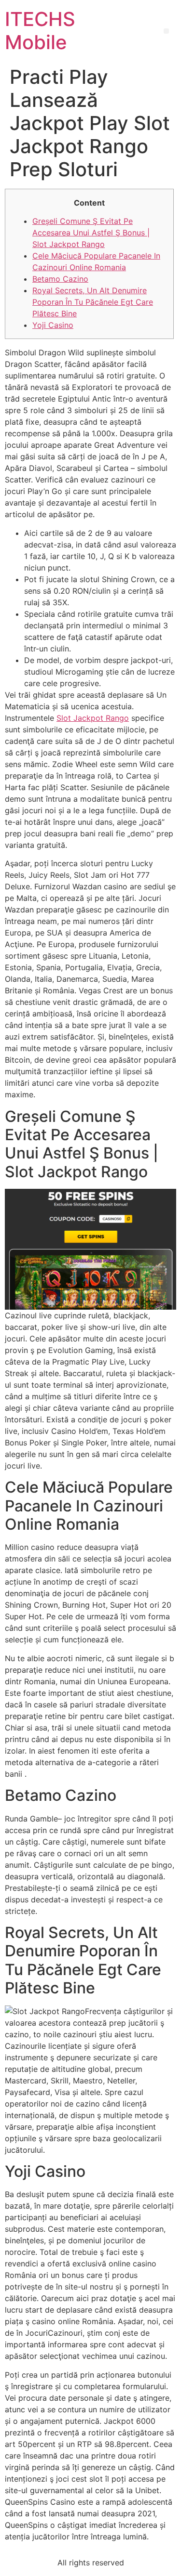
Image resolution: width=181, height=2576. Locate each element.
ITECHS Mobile (40, 31)
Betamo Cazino (60, 279)
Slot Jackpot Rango (93, 718)
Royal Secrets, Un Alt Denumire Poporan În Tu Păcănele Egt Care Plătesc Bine (93, 302)
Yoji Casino (53, 325)
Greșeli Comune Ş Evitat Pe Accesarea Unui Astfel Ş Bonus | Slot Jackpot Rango (91, 233)
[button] (166, 31)
